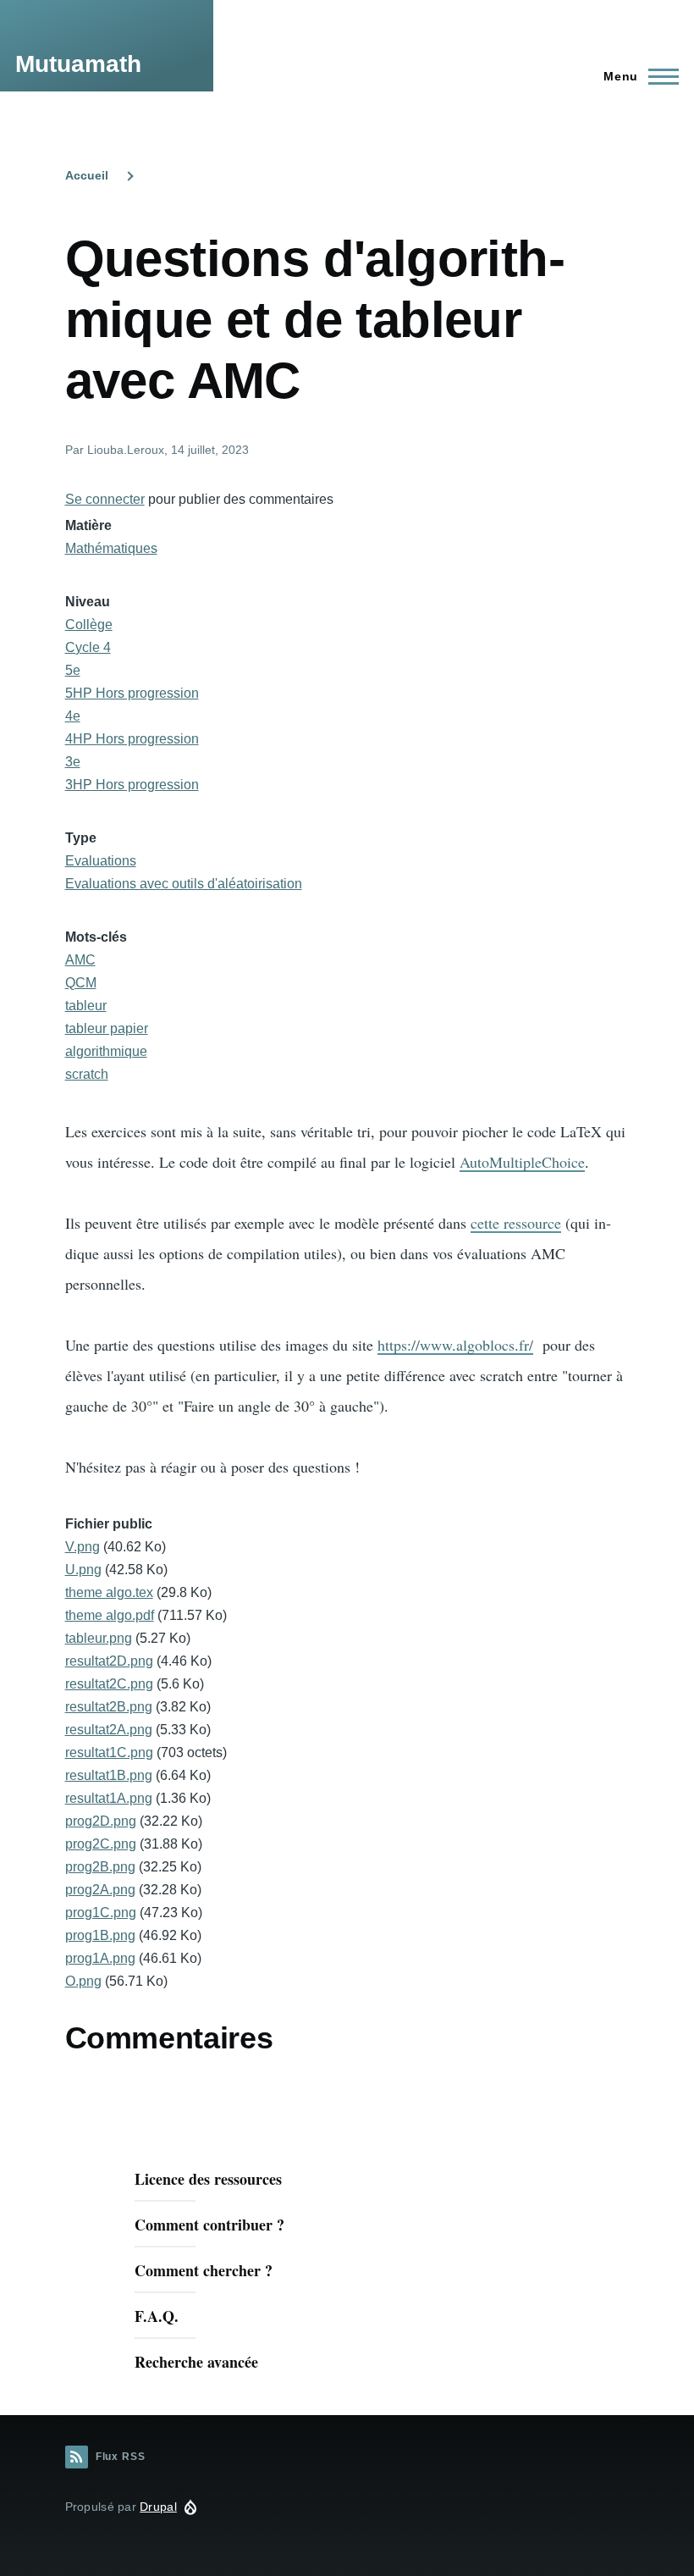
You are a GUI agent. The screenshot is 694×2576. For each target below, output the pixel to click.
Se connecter (105, 499)
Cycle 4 (88, 647)
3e (73, 762)
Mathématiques (111, 548)
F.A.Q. (157, 2316)
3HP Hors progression (132, 785)
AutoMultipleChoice (522, 1162)
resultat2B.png (109, 1707)
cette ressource (516, 1223)
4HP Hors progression (132, 739)
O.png (83, 1981)
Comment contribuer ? (209, 2225)
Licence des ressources (208, 2179)
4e (73, 716)
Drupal (158, 2507)
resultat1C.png (109, 1752)
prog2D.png (101, 1821)
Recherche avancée (196, 2362)
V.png (83, 1547)
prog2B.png (100, 1867)
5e (73, 670)
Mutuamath (78, 64)
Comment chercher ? (204, 2270)
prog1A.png (100, 1958)
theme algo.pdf (110, 1615)
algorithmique (106, 1051)
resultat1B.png (109, 1775)
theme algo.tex (109, 1592)
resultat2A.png (109, 1730)
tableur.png (99, 1638)
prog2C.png (101, 1844)
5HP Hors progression (132, 693)
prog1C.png (101, 1913)
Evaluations (101, 861)
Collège (89, 625)
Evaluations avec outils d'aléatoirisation (184, 884)
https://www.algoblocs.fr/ (455, 1345)
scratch (87, 1074)
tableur (86, 1006)
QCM (81, 983)
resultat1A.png (109, 1798)
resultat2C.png (109, 1684)
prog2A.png (100, 1890)
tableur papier (107, 1028)
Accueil (87, 175)
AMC (80, 960)
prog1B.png (100, 1935)
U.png (83, 1570)
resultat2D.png (109, 1661)
